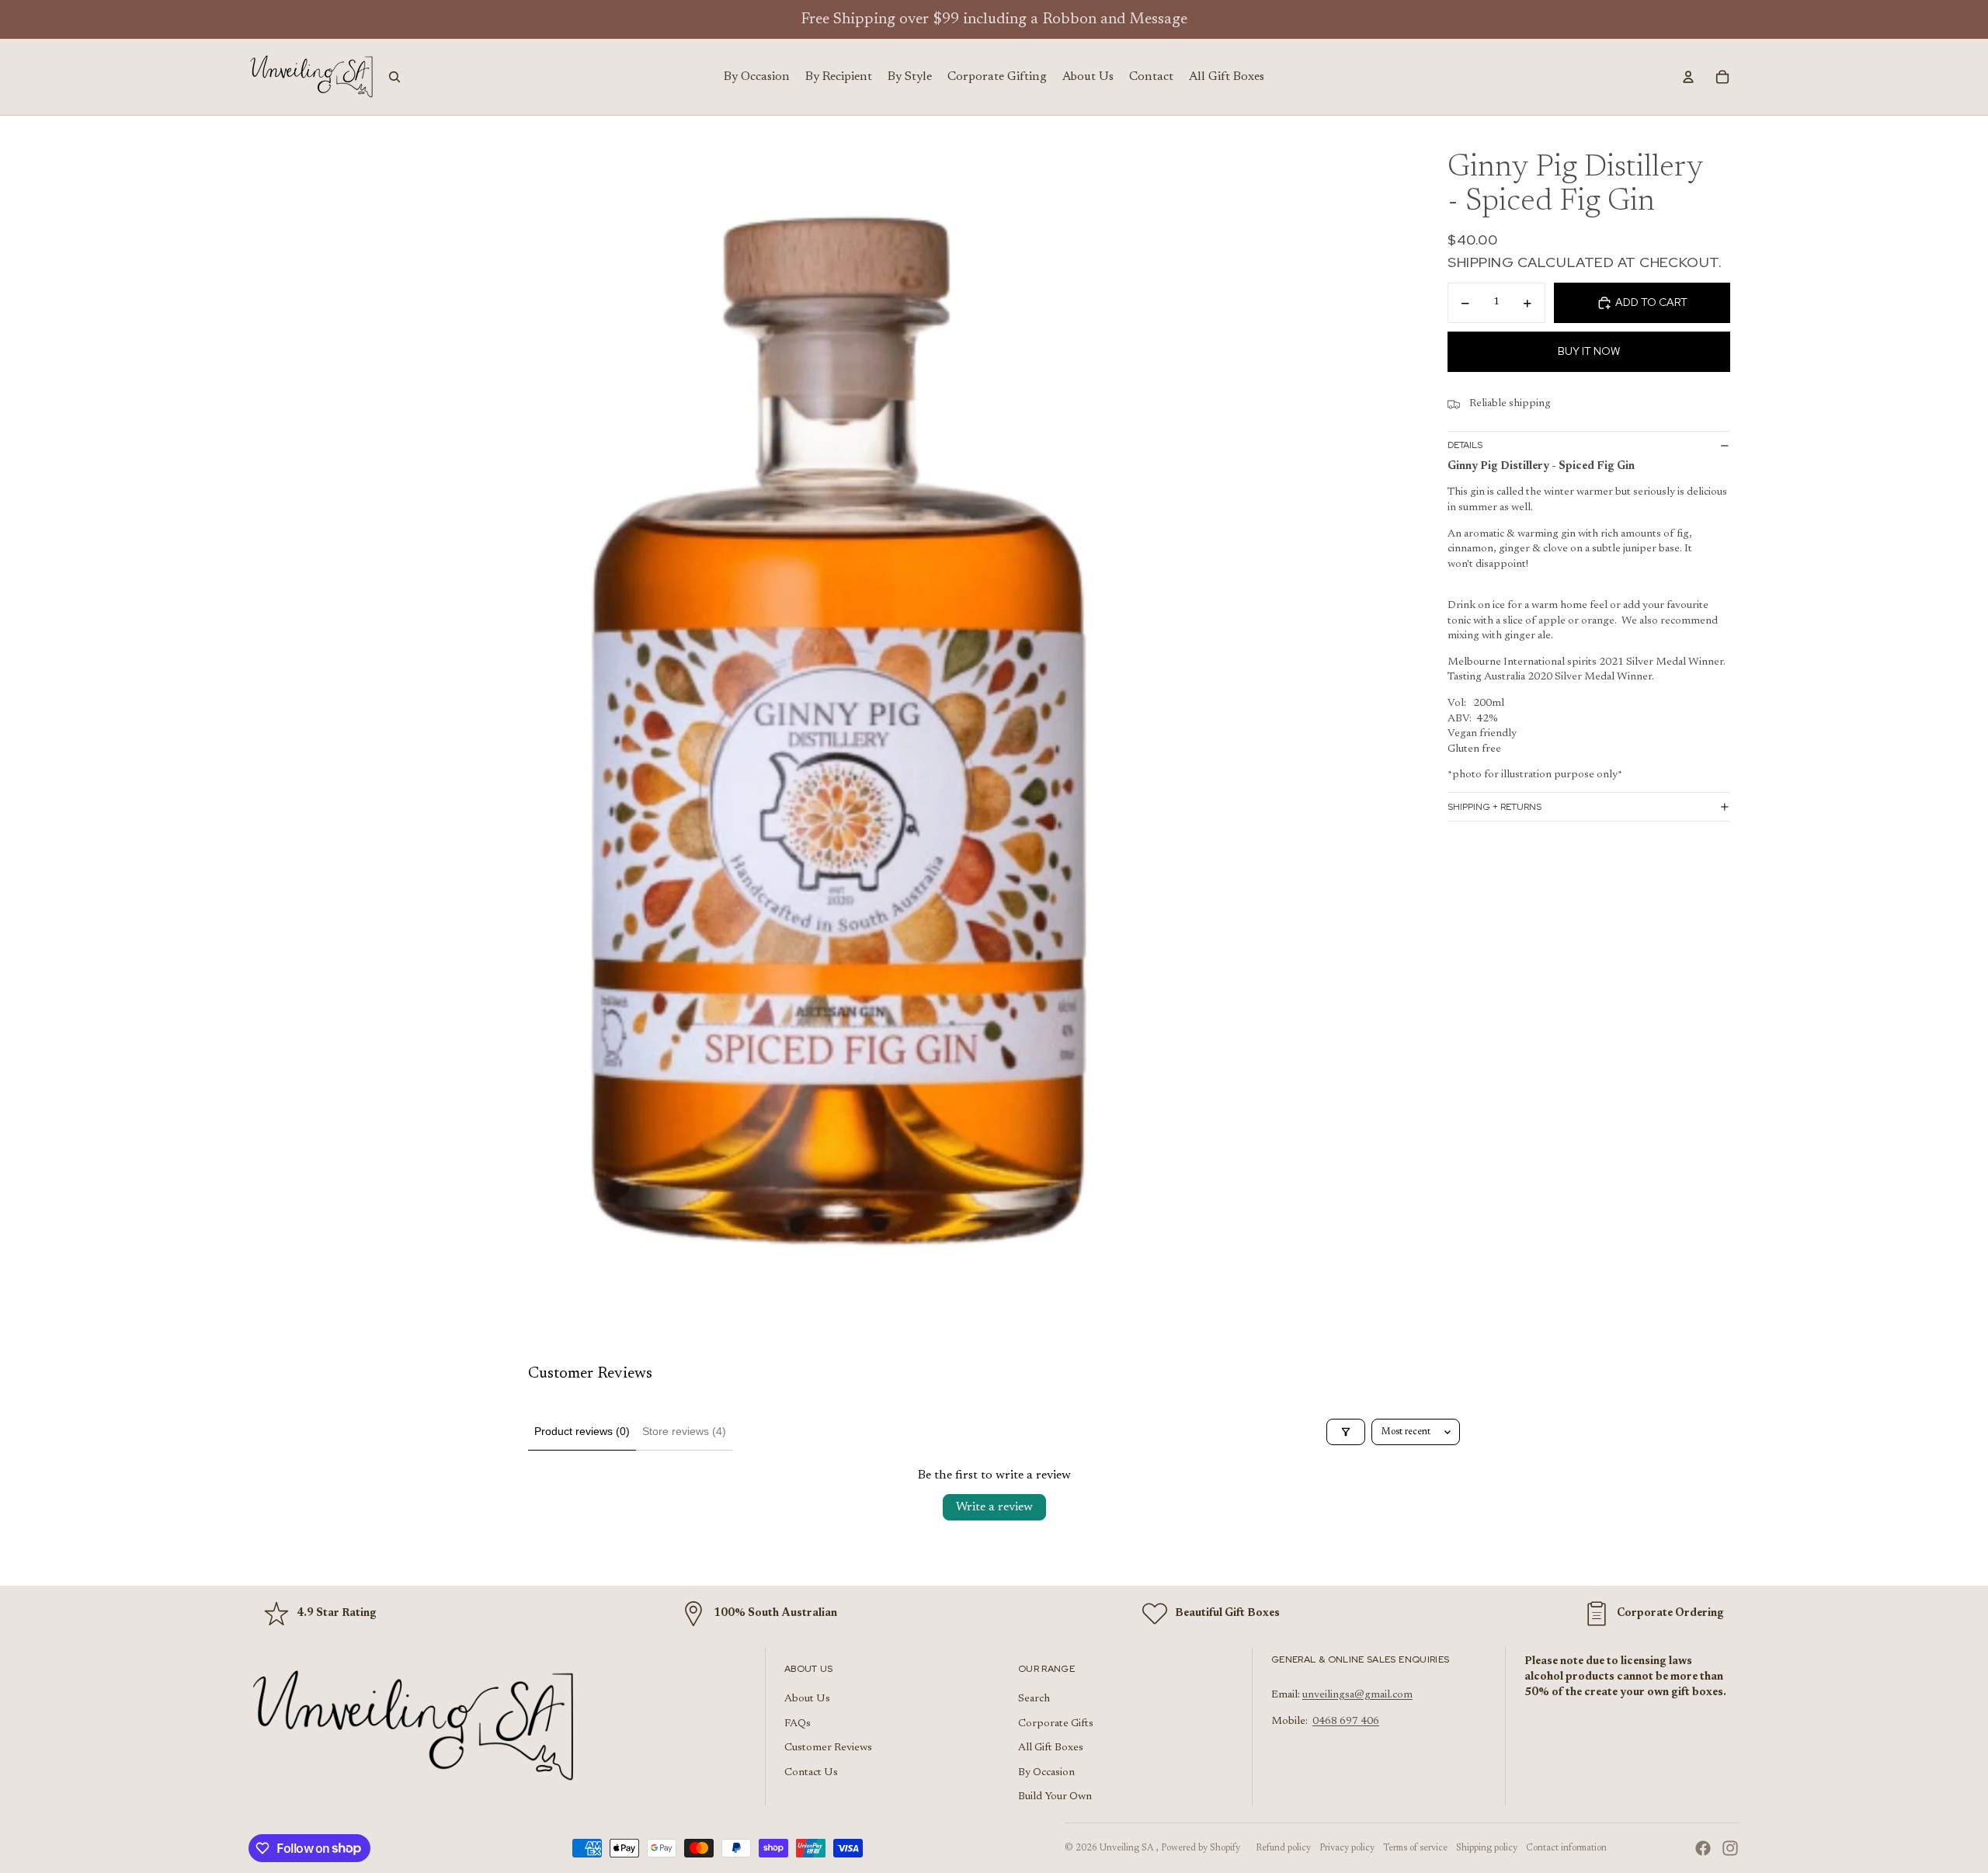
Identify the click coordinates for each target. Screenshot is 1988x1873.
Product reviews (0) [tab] (582, 1431)
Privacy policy (1347, 1848)
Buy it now (1589, 352)
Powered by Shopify (1201, 1848)
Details (1465, 446)
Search (1034, 1699)
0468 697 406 (1346, 1722)
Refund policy (1283, 1848)
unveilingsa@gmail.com (1357, 1695)
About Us (807, 1699)
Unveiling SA (1128, 1848)
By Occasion (1046, 1773)
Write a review (994, 1507)
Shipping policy (1487, 1848)
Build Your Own (1055, 1797)
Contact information (1566, 1848)
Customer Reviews (828, 1748)
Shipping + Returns (1494, 807)
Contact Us (811, 1773)
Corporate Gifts (1056, 1724)
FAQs (798, 1724)
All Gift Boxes (1051, 1748)
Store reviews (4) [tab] (684, 1431)
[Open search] (394, 77)
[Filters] (1346, 1432)
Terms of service (1415, 1848)
